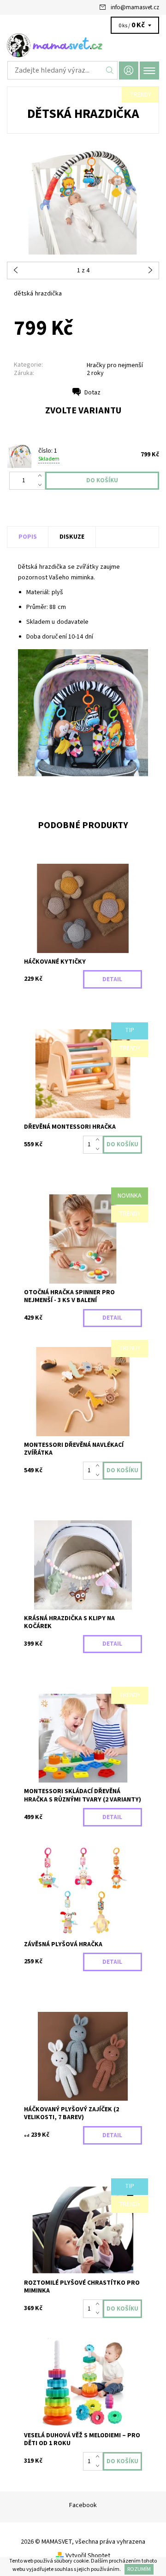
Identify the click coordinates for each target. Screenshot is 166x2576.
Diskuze (72, 537)
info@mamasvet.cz (135, 7)
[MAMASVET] (83, 45)
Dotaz (92, 393)
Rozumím (139, 2569)
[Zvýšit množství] (42, 476)
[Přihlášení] (129, 71)
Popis (28, 537)
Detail (112, 979)
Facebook (83, 2505)
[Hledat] (110, 70)
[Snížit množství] (42, 485)
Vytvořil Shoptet (88, 2556)
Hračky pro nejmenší (115, 365)
